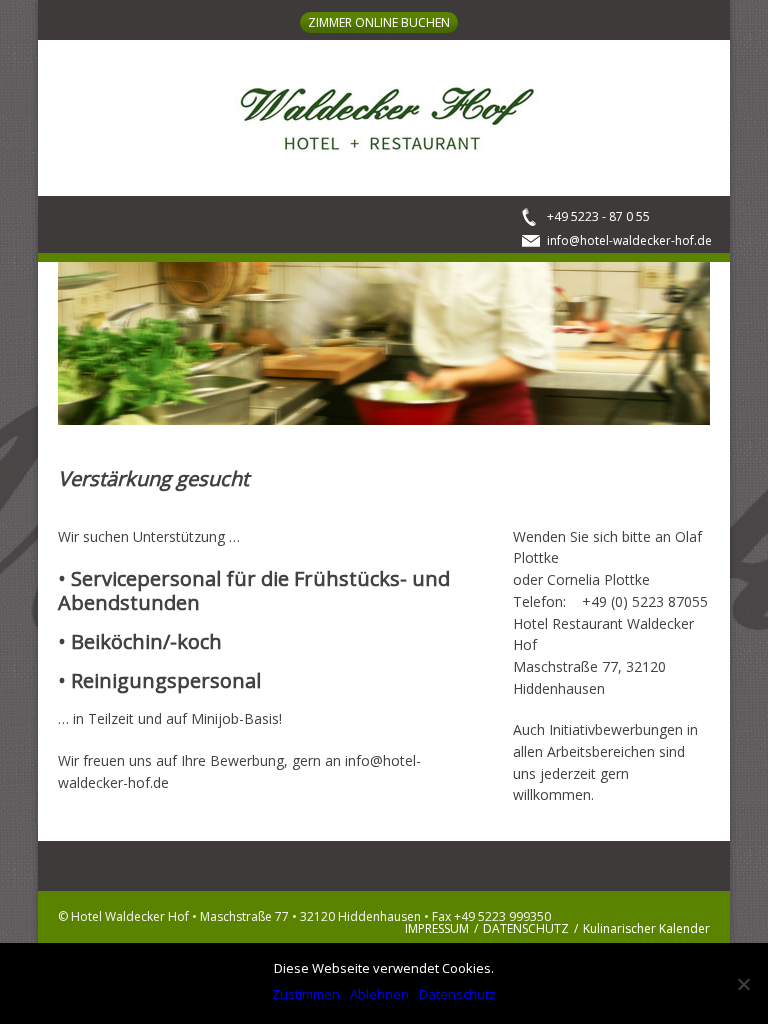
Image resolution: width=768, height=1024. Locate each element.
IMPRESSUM (437, 928)
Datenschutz (457, 994)
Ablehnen (379, 994)
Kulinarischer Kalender (646, 928)
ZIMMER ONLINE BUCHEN (379, 22)
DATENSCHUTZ (526, 928)
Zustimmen (306, 994)
